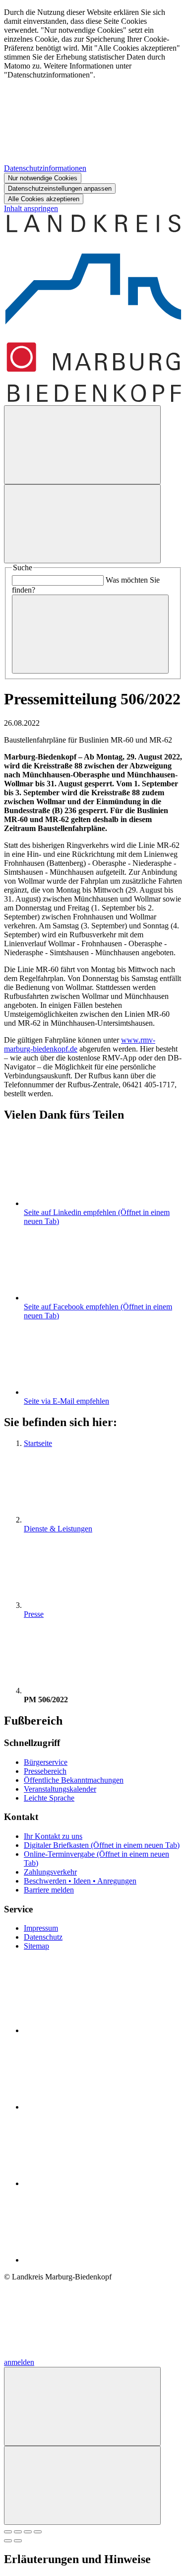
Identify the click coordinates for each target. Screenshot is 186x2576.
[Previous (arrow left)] (8, 2541)
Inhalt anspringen (31, 208)
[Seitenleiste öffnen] (82, 524)
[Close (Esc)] (8, 2532)
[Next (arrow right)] (18, 2541)
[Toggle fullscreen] (28, 2532)
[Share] (18, 2532)
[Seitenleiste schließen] (82, 2485)
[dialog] (93, 106)
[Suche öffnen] (82, 445)
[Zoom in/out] (38, 2532)
